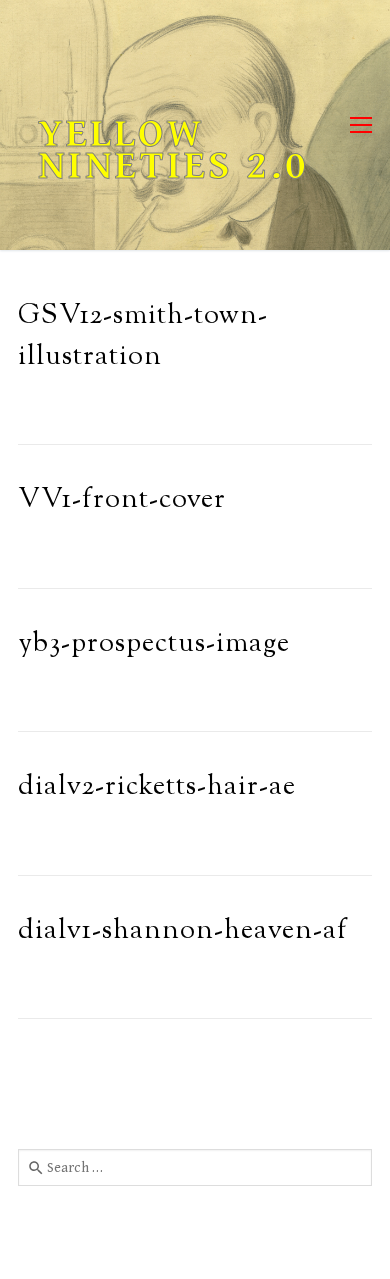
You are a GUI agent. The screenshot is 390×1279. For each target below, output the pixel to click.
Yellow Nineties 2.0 (173, 150)
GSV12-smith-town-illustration (143, 337)
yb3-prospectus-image (154, 644)
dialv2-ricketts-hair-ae (157, 787)
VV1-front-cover (122, 500)
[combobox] (195, 1167)
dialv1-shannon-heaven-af (183, 931)
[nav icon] (361, 125)
